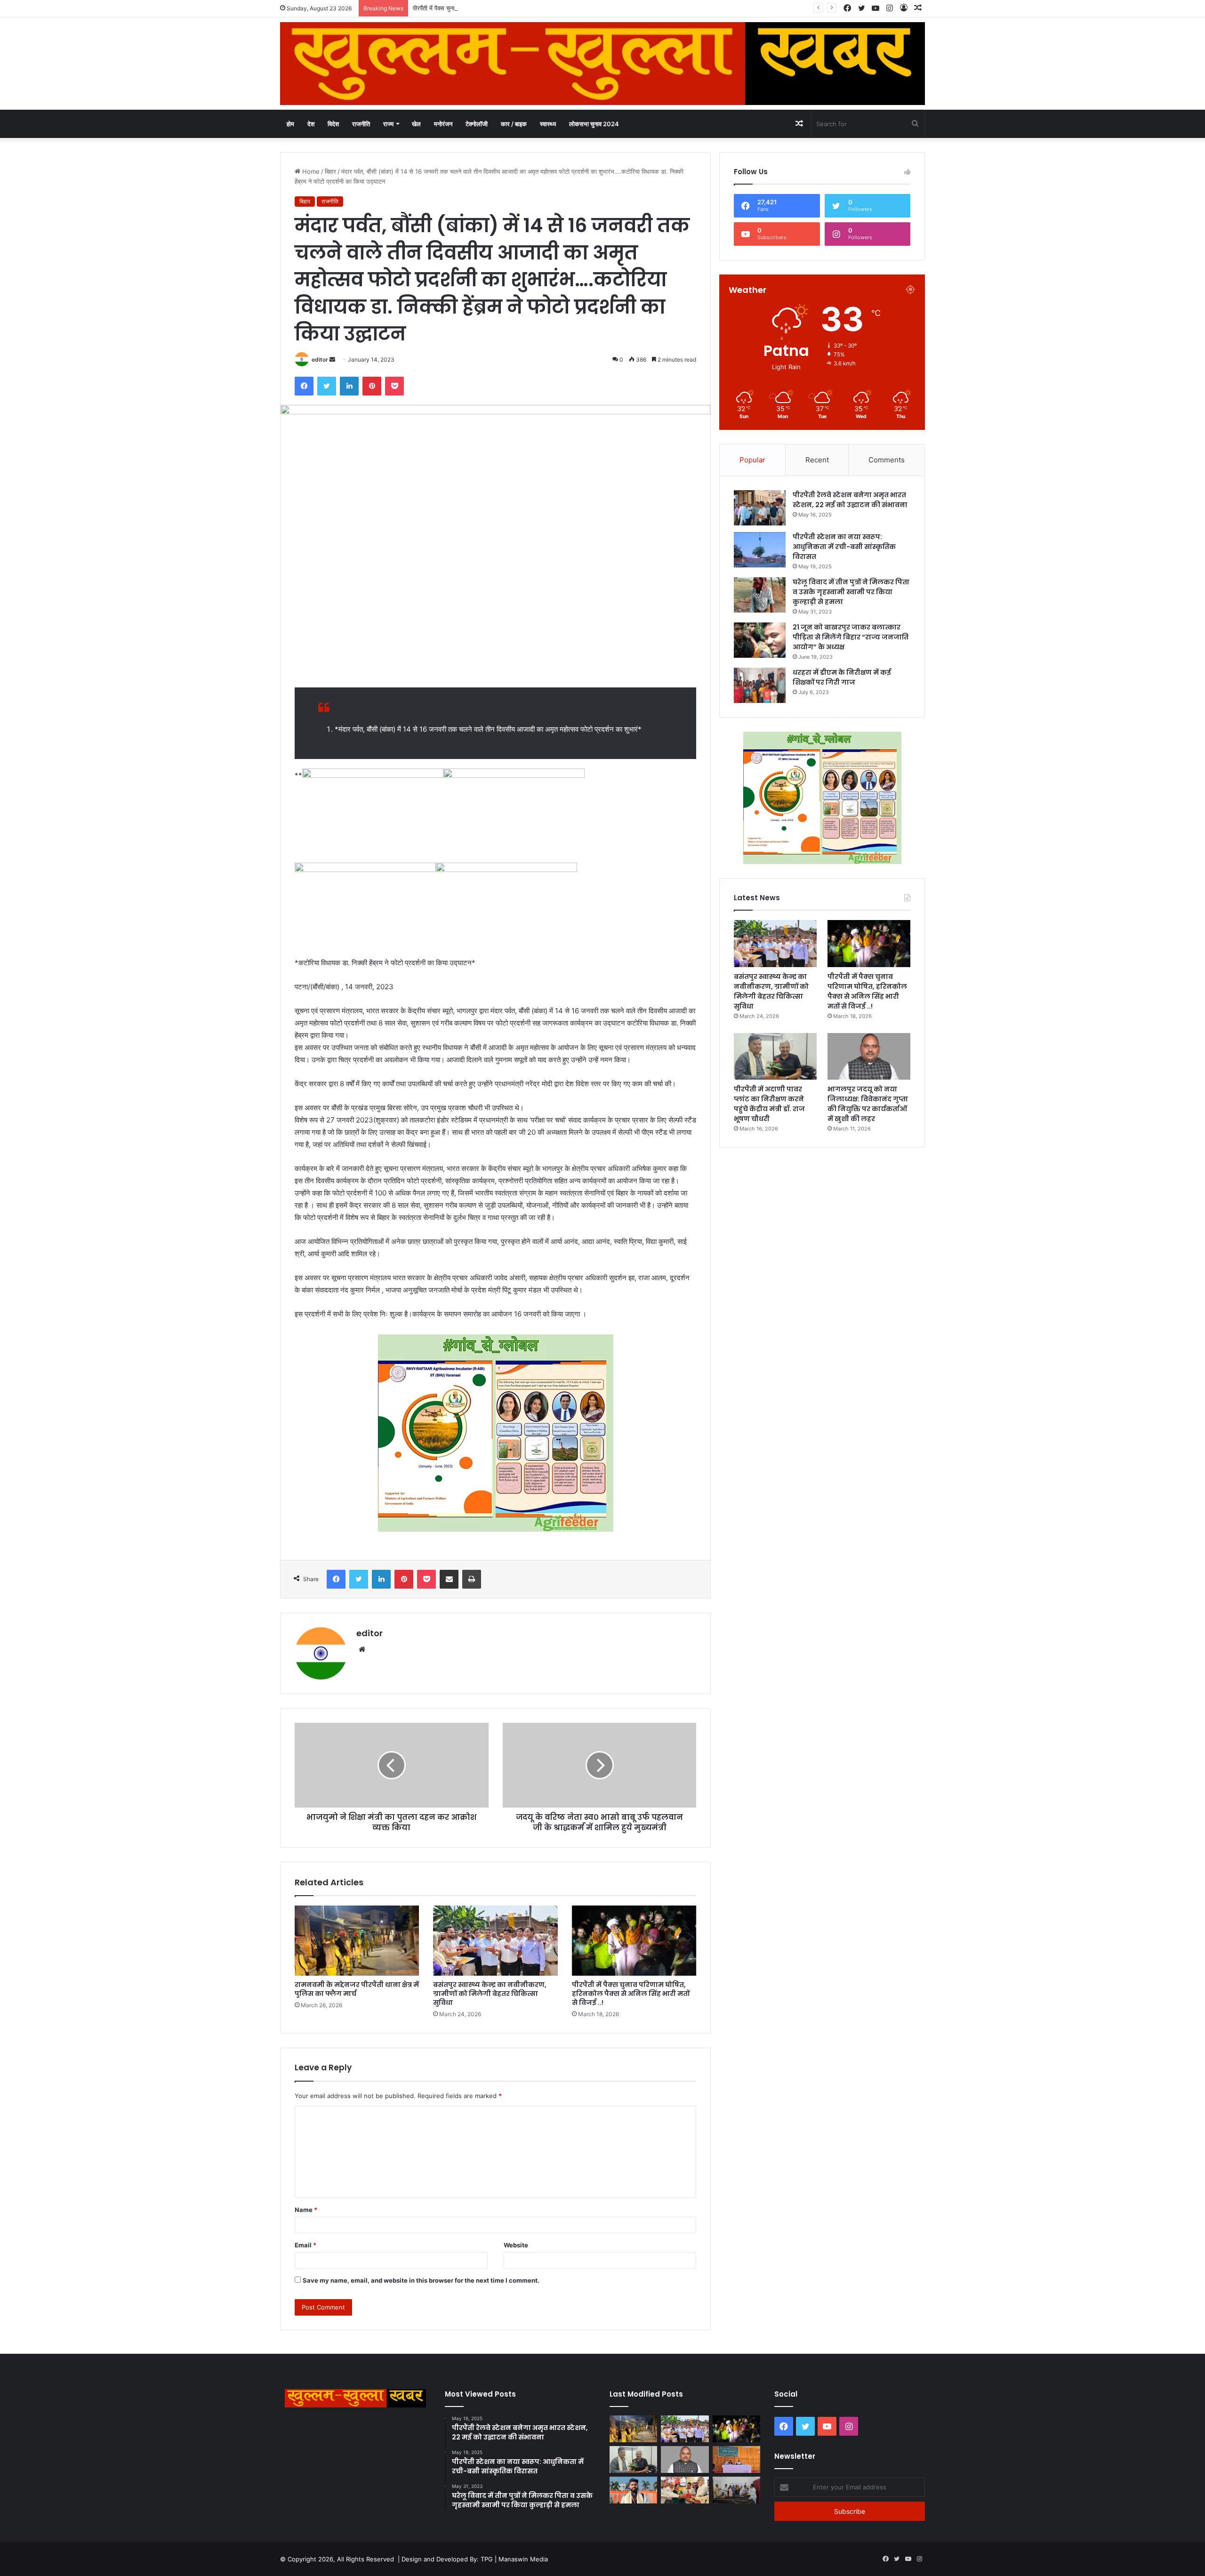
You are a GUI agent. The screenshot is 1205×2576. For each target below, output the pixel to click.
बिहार (330, 171)
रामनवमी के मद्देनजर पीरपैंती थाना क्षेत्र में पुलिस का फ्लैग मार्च (357, 1989)
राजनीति (361, 124)
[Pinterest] (372, 386)
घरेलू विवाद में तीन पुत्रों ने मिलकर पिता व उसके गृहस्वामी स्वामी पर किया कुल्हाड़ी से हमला (851, 592)
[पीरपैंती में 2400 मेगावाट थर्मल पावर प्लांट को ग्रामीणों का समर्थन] (736, 2459)
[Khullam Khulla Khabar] (602, 64)
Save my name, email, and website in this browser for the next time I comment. (421, 2280)
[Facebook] (304, 386)
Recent (817, 460)
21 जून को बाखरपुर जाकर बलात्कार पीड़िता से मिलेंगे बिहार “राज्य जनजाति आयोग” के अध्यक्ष (851, 637)
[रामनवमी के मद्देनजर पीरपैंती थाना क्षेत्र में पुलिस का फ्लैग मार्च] (357, 1941)
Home (310, 171)
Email (305, 2245)
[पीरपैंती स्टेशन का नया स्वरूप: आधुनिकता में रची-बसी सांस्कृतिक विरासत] (760, 550)
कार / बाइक (514, 124)
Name (306, 2210)
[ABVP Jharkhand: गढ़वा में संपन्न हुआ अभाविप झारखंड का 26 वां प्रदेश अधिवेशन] (633, 2490)
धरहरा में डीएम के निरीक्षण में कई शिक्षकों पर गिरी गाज (842, 677)
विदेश (333, 124)
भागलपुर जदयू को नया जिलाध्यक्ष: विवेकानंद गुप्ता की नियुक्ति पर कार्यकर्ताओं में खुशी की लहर (868, 1104)
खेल (416, 124)
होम (290, 124)
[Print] (472, 1579)
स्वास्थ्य (548, 124)
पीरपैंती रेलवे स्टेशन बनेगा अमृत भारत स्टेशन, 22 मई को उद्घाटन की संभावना (850, 500)
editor (320, 359)
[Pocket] (394, 386)
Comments (887, 460)
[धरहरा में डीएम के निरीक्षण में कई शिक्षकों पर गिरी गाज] (760, 685)
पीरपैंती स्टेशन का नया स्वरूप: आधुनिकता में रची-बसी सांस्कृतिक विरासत (844, 547)
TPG (487, 2559)
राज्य (388, 124)
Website (516, 2245)
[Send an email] (332, 359)
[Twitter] (327, 386)
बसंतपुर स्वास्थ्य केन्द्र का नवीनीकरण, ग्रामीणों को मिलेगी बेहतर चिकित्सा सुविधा (490, 1994)
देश (311, 124)
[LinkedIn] (349, 386)
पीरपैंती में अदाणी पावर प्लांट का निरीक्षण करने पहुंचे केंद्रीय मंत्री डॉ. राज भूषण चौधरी (769, 1104)
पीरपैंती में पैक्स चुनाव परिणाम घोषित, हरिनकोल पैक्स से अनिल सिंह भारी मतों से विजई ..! (509, 8)
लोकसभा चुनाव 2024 (594, 124)
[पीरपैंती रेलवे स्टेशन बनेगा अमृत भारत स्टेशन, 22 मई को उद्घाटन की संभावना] (760, 508)
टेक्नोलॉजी (477, 124)
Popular (752, 460)
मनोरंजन (443, 124)
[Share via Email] (449, 1579)
